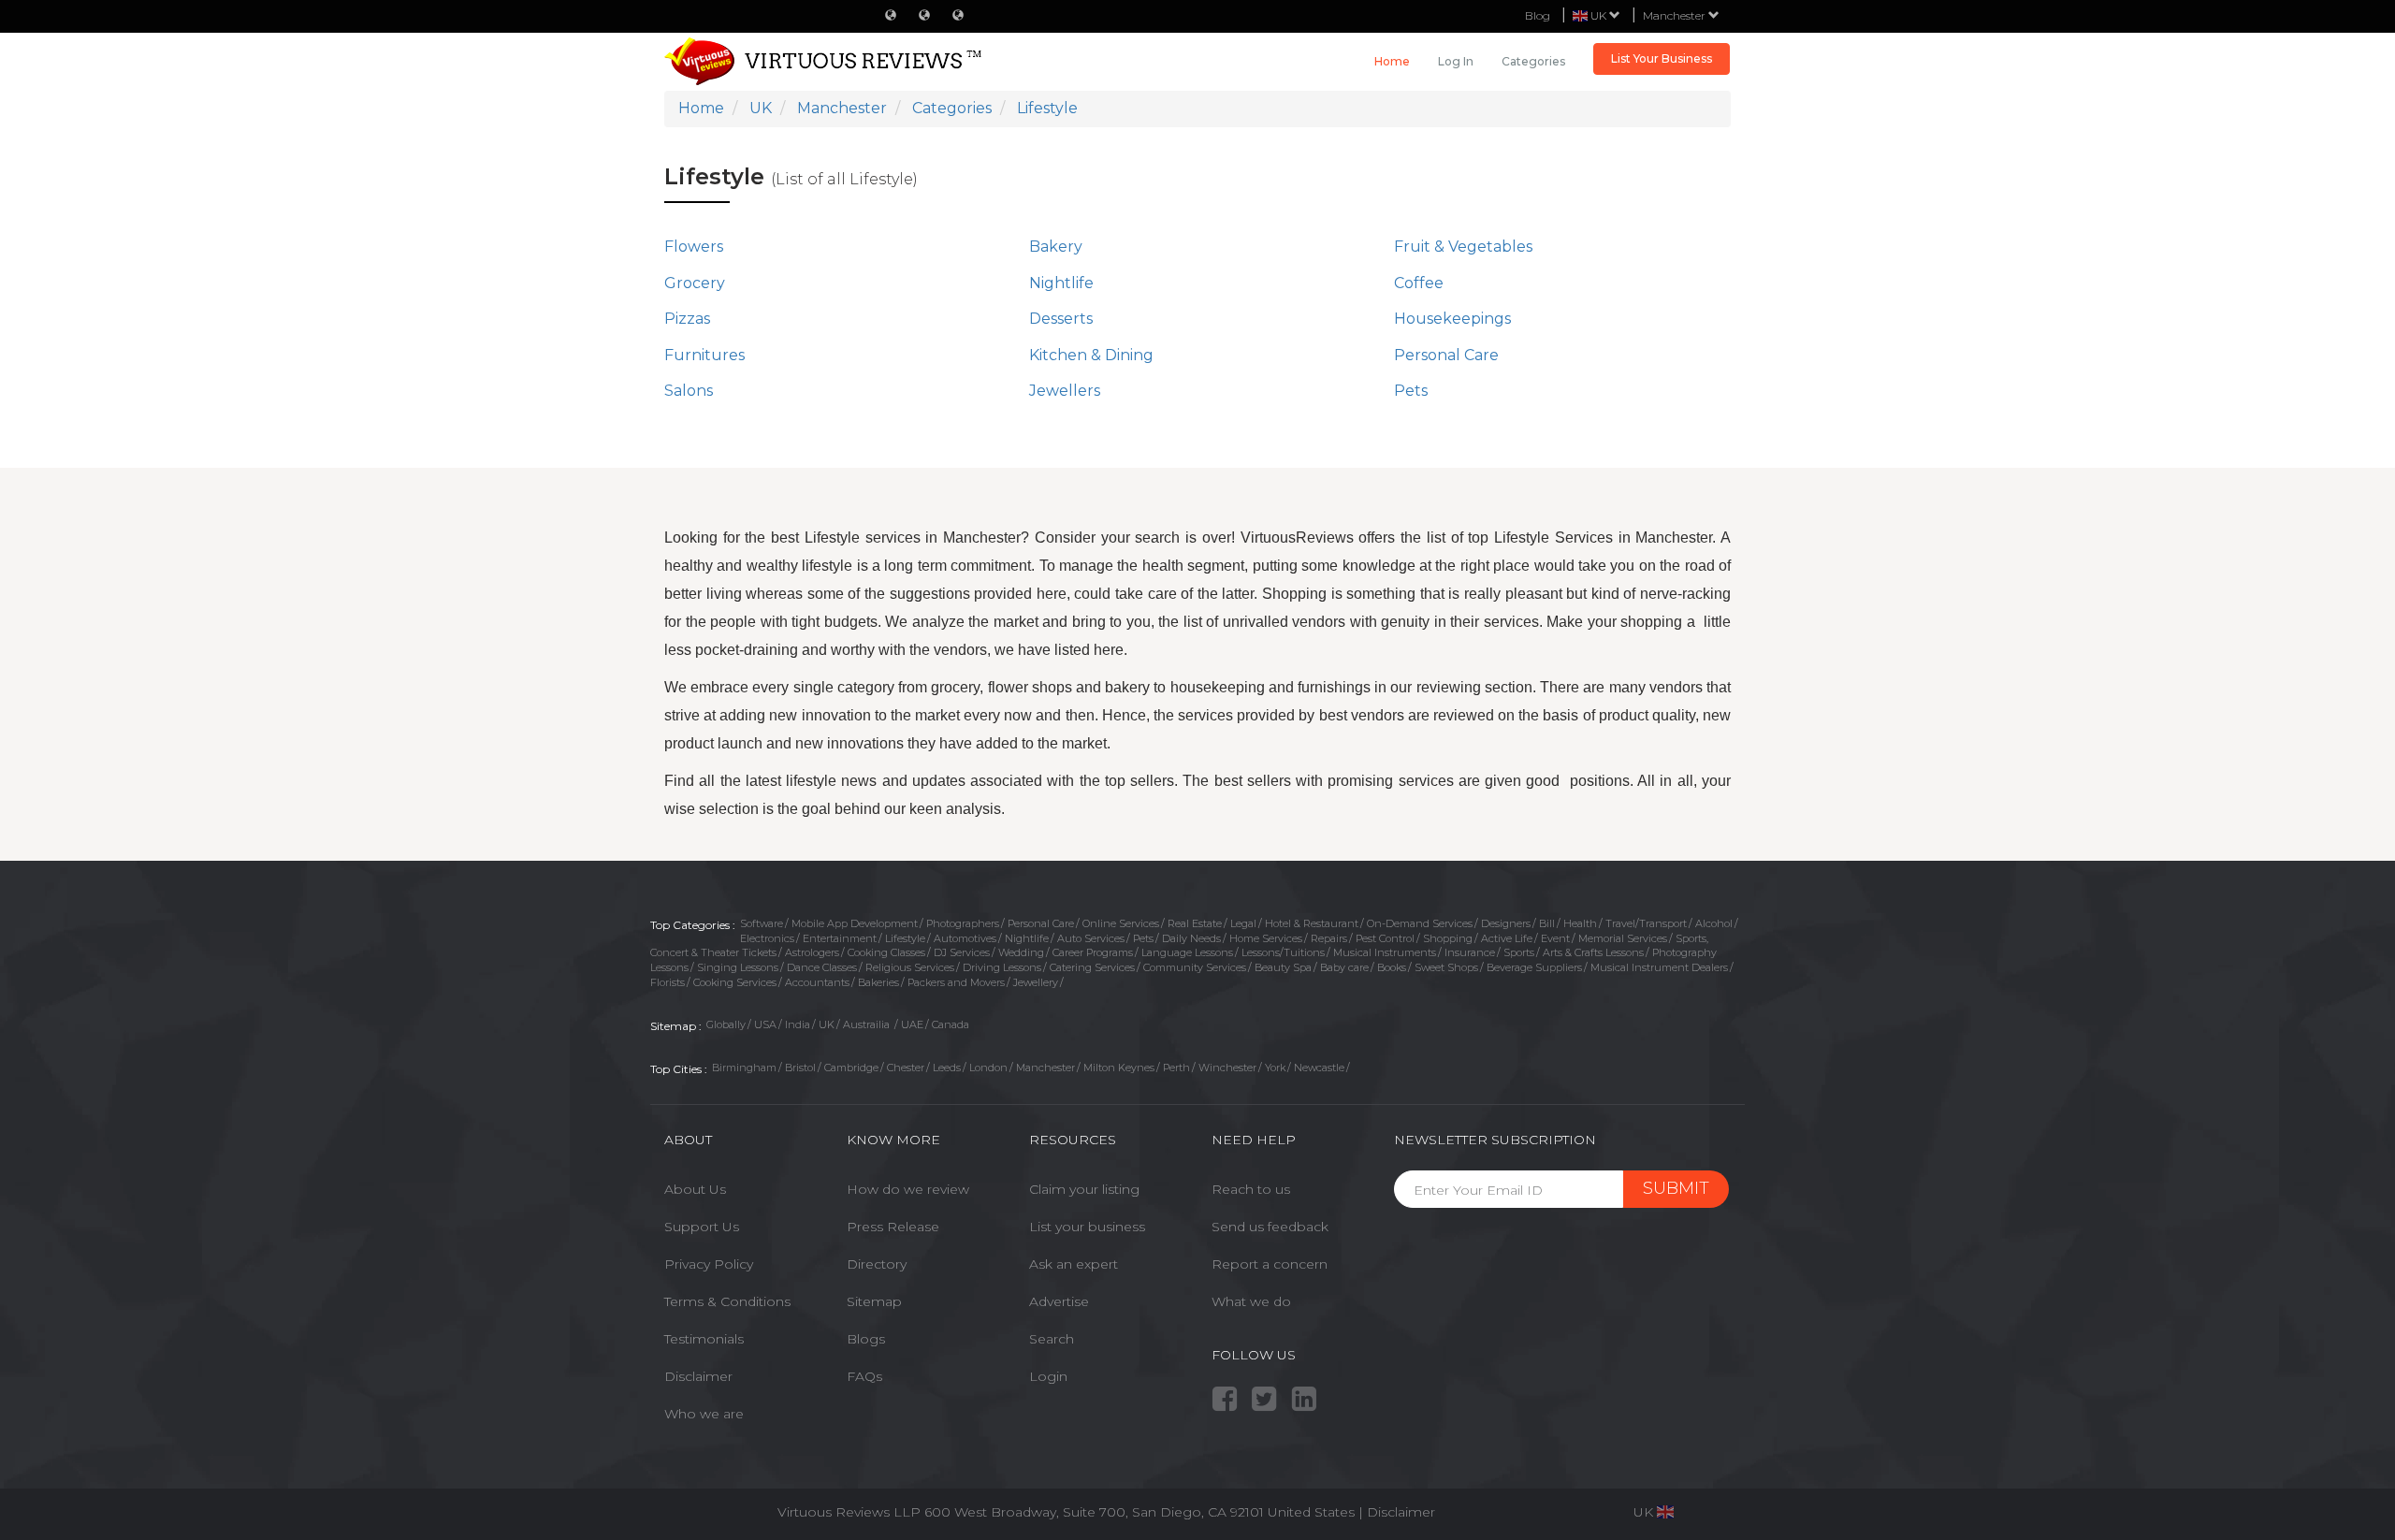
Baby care (1344, 967)
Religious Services (910, 967)
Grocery (695, 283)
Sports (1519, 952)
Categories (1533, 61)
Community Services (1195, 967)
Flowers (694, 247)
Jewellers (1065, 391)
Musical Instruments (1385, 952)
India (798, 1024)
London (988, 1068)
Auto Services (1091, 938)
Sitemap (874, 1301)
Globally (726, 1024)
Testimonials (704, 1339)
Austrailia (868, 1024)
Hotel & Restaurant (1312, 923)
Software (762, 923)
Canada (951, 1024)
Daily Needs (1191, 938)
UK (827, 1024)
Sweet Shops (1446, 967)
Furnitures (704, 355)
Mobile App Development (855, 923)
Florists (668, 982)
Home (1392, 61)
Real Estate (1195, 923)
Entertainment (840, 938)
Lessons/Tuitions (1283, 952)
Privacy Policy (709, 1264)
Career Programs (1093, 952)
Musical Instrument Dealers (1659, 967)
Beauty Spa (1283, 967)
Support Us (702, 1227)
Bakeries (878, 982)
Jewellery (1036, 982)
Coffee (1419, 283)
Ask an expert (1074, 1264)
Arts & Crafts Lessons (1593, 952)
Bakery (1056, 247)
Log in (1456, 61)
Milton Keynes (1119, 1068)
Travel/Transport (1646, 923)
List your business (1087, 1227)
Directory (877, 1264)
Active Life (1507, 938)
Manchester (1676, 15)
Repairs (1329, 938)
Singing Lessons (738, 967)
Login (1048, 1376)
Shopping (1448, 938)
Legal (1243, 923)
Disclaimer (698, 1376)
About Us (695, 1189)
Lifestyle (905, 938)
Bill (1547, 923)
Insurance (1470, 952)
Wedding (1021, 952)
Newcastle (1319, 1068)
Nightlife (1061, 283)
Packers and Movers (956, 982)
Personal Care (1446, 355)
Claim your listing (1084, 1189)
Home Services (1266, 938)
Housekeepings (1452, 319)
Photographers (963, 923)
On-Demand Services (1420, 923)
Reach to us (1251, 1189)
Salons (689, 391)
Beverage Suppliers (1534, 967)
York (1275, 1068)
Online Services (1121, 923)
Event (1555, 938)
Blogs (866, 1339)
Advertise (1059, 1301)
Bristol (800, 1068)
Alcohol (1714, 923)
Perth (1176, 1068)
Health (1580, 923)
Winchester (1227, 1068)
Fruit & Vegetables (1463, 247)
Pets (1411, 391)
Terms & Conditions (727, 1301)
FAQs (864, 1376)
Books (1392, 967)
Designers (1506, 923)
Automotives (965, 938)
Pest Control (1385, 938)
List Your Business (1662, 58)
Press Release (893, 1227)
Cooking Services (735, 982)
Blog (1538, 15)
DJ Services (962, 952)
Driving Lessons (1002, 967)
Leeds (947, 1068)
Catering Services (1092, 967)
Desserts (1061, 319)
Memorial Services (1623, 938)
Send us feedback (1270, 1227)
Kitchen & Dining (1091, 355)
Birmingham (744, 1068)
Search (1052, 1339)
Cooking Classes (886, 952)
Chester (906, 1068)
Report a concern (1270, 1264)
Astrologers (812, 952)
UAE (912, 1024)
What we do (1251, 1301)
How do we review (908, 1189)
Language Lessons (1187, 952)
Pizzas (687, 319)
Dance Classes (822, 967)
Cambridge (851, 1068)
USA (765, 1024)
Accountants (817, 982)
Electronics (767, 938)
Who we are (704, 1414)
